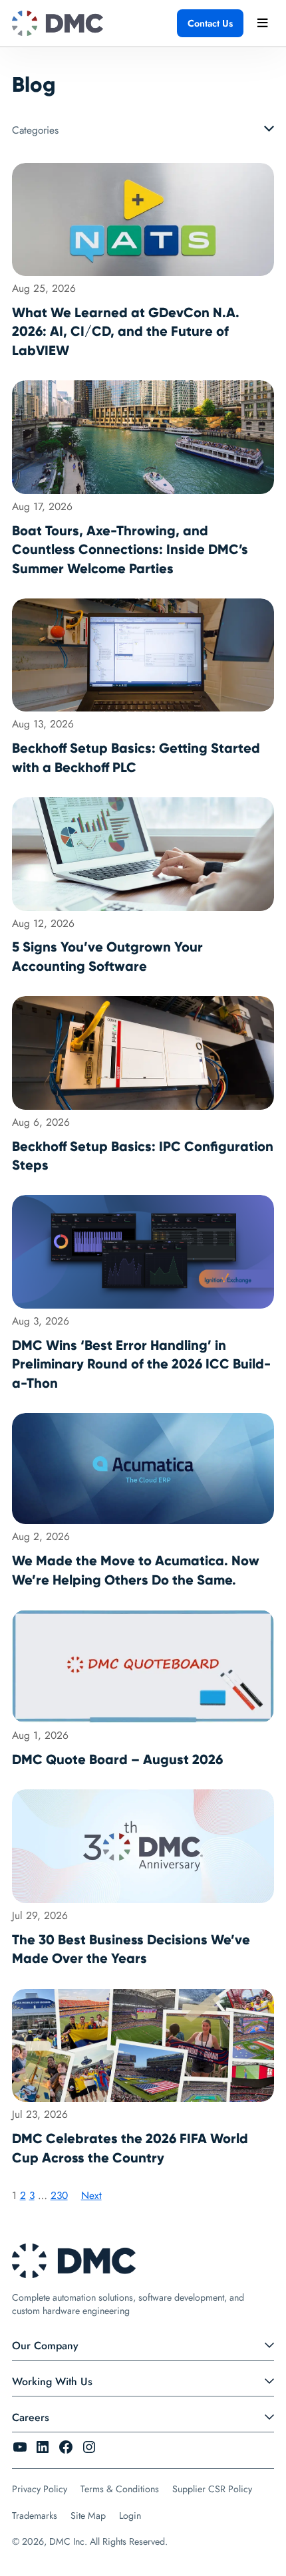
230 (59, 2195)
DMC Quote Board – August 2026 (117, 1759)
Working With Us (52, 2382)
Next (91, 2195)
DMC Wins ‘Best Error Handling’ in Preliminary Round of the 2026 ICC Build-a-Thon (141, 1364)
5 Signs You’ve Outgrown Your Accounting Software (107, 956)
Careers (31, 2417)
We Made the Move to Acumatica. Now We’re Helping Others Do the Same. (136, 1570)
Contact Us (210, 23)
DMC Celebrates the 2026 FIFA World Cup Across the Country (130, 2148)
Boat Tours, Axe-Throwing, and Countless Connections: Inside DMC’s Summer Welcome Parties (130, 550)
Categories (35, 130)
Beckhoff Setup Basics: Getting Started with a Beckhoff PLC (136, 757)
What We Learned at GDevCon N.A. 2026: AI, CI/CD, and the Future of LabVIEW (126, 331)
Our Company (45, 2346)
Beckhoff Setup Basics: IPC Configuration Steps (143, 1156)
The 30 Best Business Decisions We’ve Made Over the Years (131, 1949)
